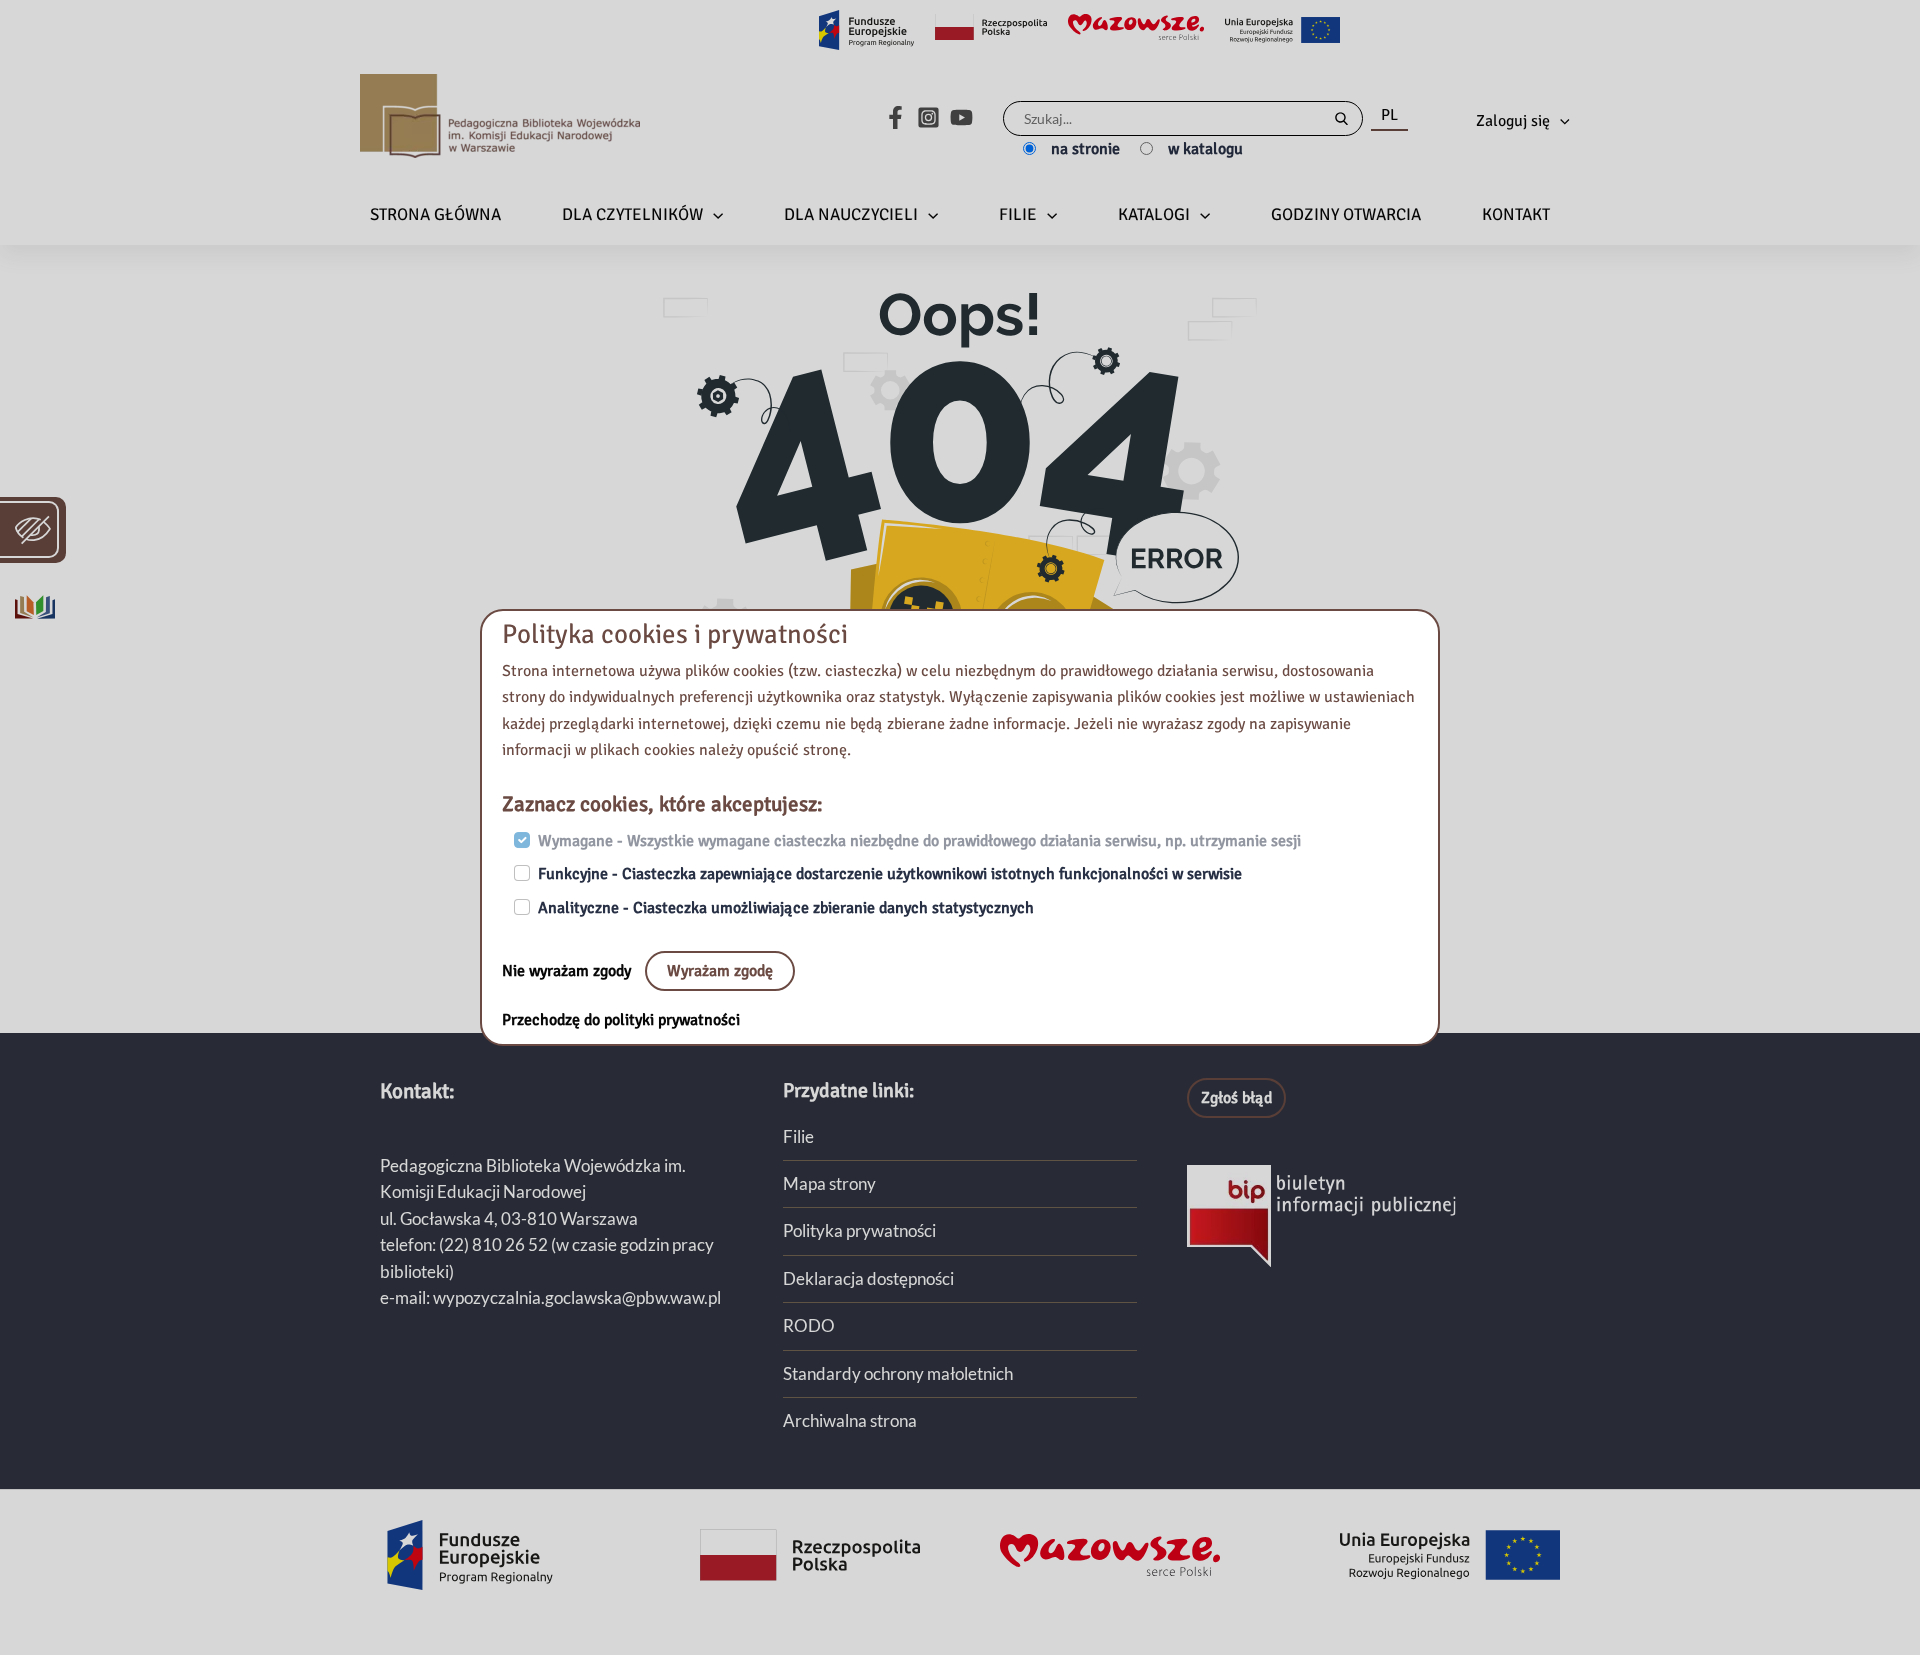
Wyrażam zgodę (720, 971)
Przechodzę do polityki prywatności (621, 1020)
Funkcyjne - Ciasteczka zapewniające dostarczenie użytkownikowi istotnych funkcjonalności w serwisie (890, 874)
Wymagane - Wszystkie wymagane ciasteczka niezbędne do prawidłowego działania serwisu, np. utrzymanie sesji (919, 841)
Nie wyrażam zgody (568, 971)
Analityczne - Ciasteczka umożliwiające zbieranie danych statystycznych (786, 908)
